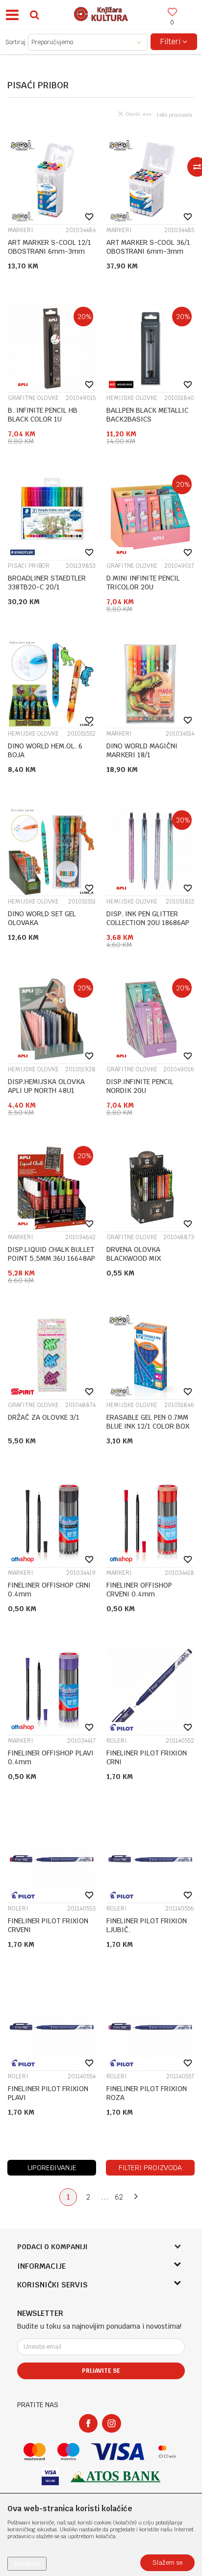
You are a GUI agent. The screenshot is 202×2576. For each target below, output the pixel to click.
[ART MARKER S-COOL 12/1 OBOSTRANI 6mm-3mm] (52, 180)
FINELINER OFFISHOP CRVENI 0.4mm (139, 1590)
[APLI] (23, 385)
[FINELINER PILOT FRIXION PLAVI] (52, 2027)
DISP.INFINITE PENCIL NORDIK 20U (140, 1086)
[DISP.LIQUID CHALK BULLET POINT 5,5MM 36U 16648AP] (52, 1187)
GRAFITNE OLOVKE (33, 398)
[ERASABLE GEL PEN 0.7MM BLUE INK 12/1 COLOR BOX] (150, 1355)
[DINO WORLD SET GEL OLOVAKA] (52, 852)
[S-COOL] (23, 217)
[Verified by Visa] (50, 2477)
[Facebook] (88, 2423)
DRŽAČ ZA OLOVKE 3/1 (44, 1417)
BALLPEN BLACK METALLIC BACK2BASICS (147, 415)
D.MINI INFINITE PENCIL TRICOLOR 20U (143, 583)
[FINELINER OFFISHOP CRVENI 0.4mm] (150, 1523)
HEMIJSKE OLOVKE (132, 398)
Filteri (171, 41)
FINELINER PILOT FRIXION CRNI (147, 1757)
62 (119, 2197)
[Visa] (118, 2452)
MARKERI (21, 230)
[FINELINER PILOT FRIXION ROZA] (150, 2027)
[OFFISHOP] (23, 1559)
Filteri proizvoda (150, 2168)
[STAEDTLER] (23, 552)
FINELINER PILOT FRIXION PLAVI (48, 2093)
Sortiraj (15, 42)
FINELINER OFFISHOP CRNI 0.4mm (49, 1590)
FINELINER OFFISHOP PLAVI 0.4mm (51, 1757)
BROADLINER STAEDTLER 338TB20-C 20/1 (47, 583)
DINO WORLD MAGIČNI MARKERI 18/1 (142, 750)
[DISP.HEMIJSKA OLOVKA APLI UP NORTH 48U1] (52, 1020)
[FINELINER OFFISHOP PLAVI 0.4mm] (52, 1691)
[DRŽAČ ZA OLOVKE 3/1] (52, 1355)
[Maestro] (68, 2452)
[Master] (35, 2452)
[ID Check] (167, 2452)
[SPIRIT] (23, 1392)
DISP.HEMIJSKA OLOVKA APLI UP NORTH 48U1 (46, 1086)
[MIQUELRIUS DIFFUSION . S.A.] (121, 385)
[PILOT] (121, 1727)
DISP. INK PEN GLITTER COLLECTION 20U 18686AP (148, 918)
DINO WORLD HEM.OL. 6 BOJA (45, 750)
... (105, 2197)
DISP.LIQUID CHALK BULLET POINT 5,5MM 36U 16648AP (51, 1254)
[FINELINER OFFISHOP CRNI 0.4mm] (52, 1523)
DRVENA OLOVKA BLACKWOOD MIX (134, 1254)
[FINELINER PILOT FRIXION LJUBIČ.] (150, 1859)
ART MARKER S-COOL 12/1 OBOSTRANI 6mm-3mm (50, 247)
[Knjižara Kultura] (101, 13)
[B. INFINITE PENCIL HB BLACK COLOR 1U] (52, 348)
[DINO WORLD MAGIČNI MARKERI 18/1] (150, 684)
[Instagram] (112, 2423)
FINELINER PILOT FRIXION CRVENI (48, 1925)
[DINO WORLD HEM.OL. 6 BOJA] (52, 684)
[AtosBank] (116, 2477)
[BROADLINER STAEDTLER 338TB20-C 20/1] (52, 516)
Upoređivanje (52, 2168)
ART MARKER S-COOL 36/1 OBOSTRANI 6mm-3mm (148, 247)
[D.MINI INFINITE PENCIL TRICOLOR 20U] (150, 516)
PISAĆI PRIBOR (29, 566)
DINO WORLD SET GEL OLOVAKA (42, 918)
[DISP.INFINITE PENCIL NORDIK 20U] (150, 1020)
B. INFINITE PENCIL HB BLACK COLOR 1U (43, 415)
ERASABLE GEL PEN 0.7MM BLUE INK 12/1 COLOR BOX (148, 1422)
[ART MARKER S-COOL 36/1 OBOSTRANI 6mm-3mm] (150, 180)
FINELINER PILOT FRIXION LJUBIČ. (147, 1925)
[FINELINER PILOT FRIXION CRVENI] (52, 1859)
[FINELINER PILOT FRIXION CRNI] (150, 1691)
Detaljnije (27, 2564)
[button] (34, 14)
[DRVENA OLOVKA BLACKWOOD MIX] (150, 1187)
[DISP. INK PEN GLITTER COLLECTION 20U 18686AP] (150, 852)
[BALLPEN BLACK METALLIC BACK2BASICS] (150, 348)
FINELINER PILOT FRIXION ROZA (147, 2093)
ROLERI (117, 1741)
